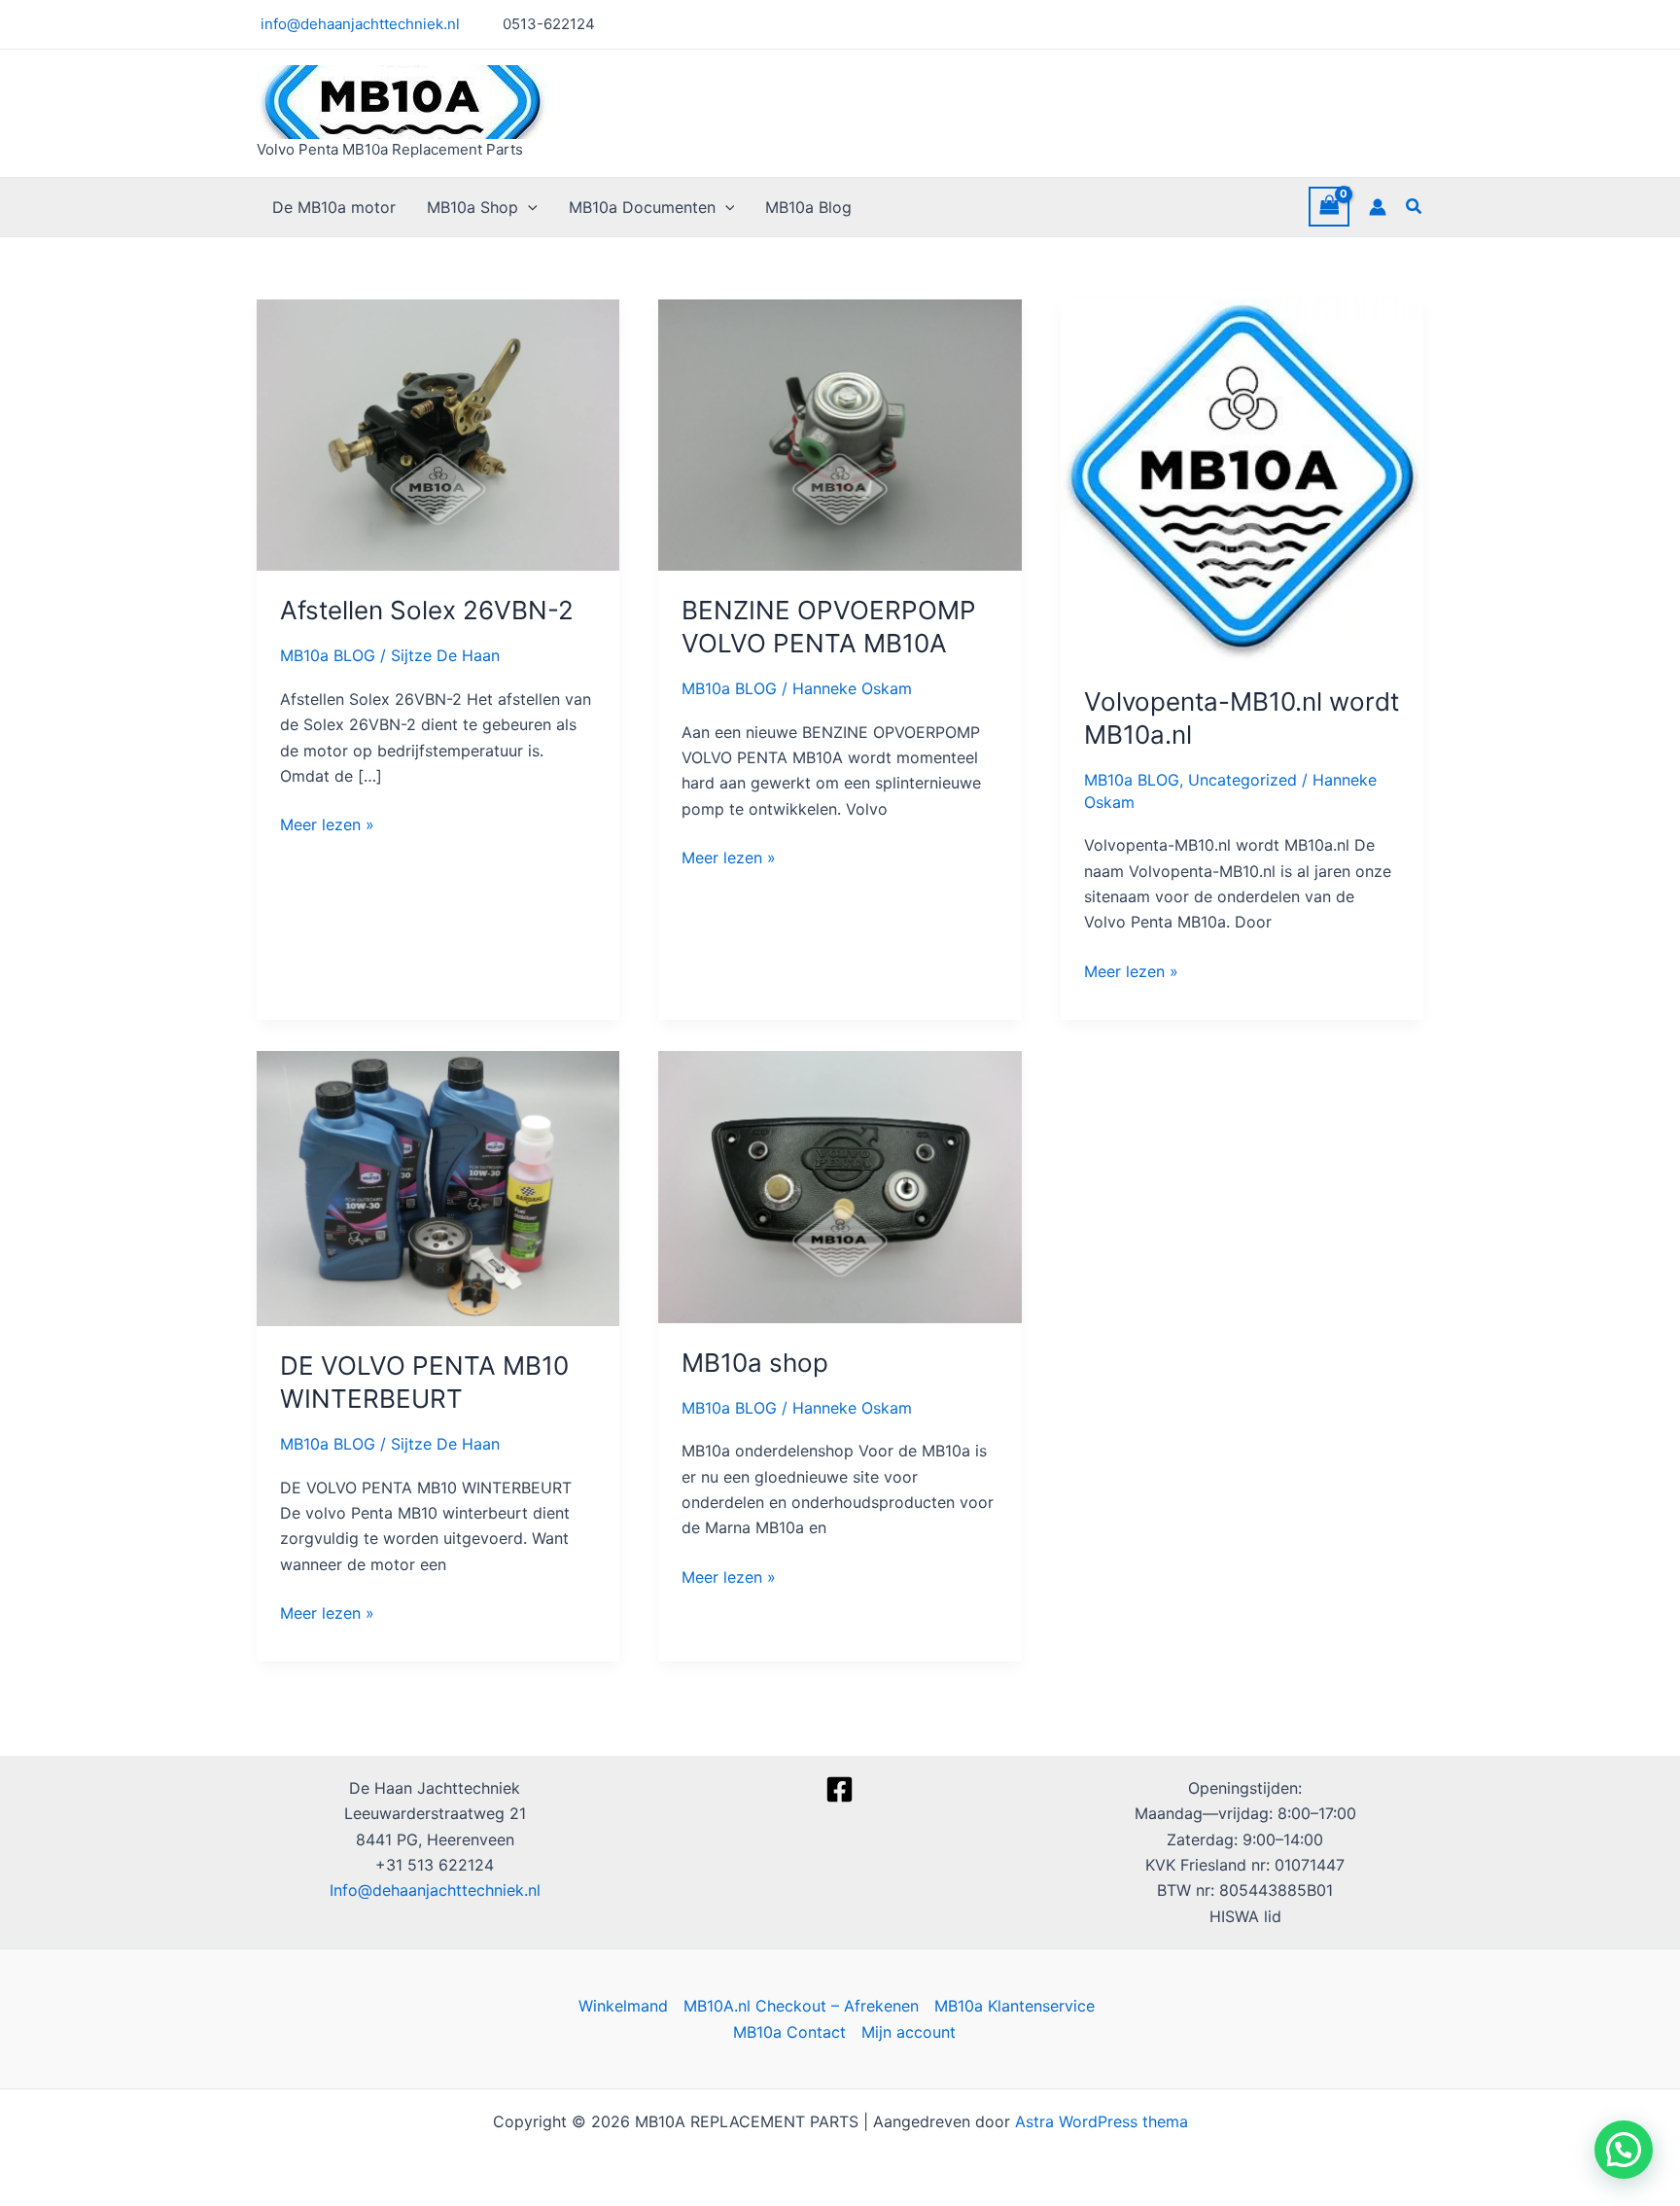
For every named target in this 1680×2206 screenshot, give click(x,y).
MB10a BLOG (328, 655)
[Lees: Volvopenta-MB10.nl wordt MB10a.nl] (1242, 479)
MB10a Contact (789, 2032)
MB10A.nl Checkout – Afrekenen (801, 2006)
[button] (528, 207)
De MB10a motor (334, 207)
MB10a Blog (808, 207)
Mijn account (909, 2032)
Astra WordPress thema (1102, 2121)
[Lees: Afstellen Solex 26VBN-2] (438, 434)
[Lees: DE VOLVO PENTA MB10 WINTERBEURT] (438, 1187)
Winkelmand (623, 2006)
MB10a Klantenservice (1015, 2006)
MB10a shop (755, 1363)
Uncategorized (1242, 780)
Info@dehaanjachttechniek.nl (435, 1890)
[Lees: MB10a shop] (840, 1185)
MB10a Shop (472, 207)
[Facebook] (840, 1789)
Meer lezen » (327, 823)
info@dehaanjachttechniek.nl (358, 24)
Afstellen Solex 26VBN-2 (427, 610)
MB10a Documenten (642, 207)
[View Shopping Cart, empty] (1329, 207)
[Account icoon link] (1378, 207)
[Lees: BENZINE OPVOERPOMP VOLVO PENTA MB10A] (840, 434)
